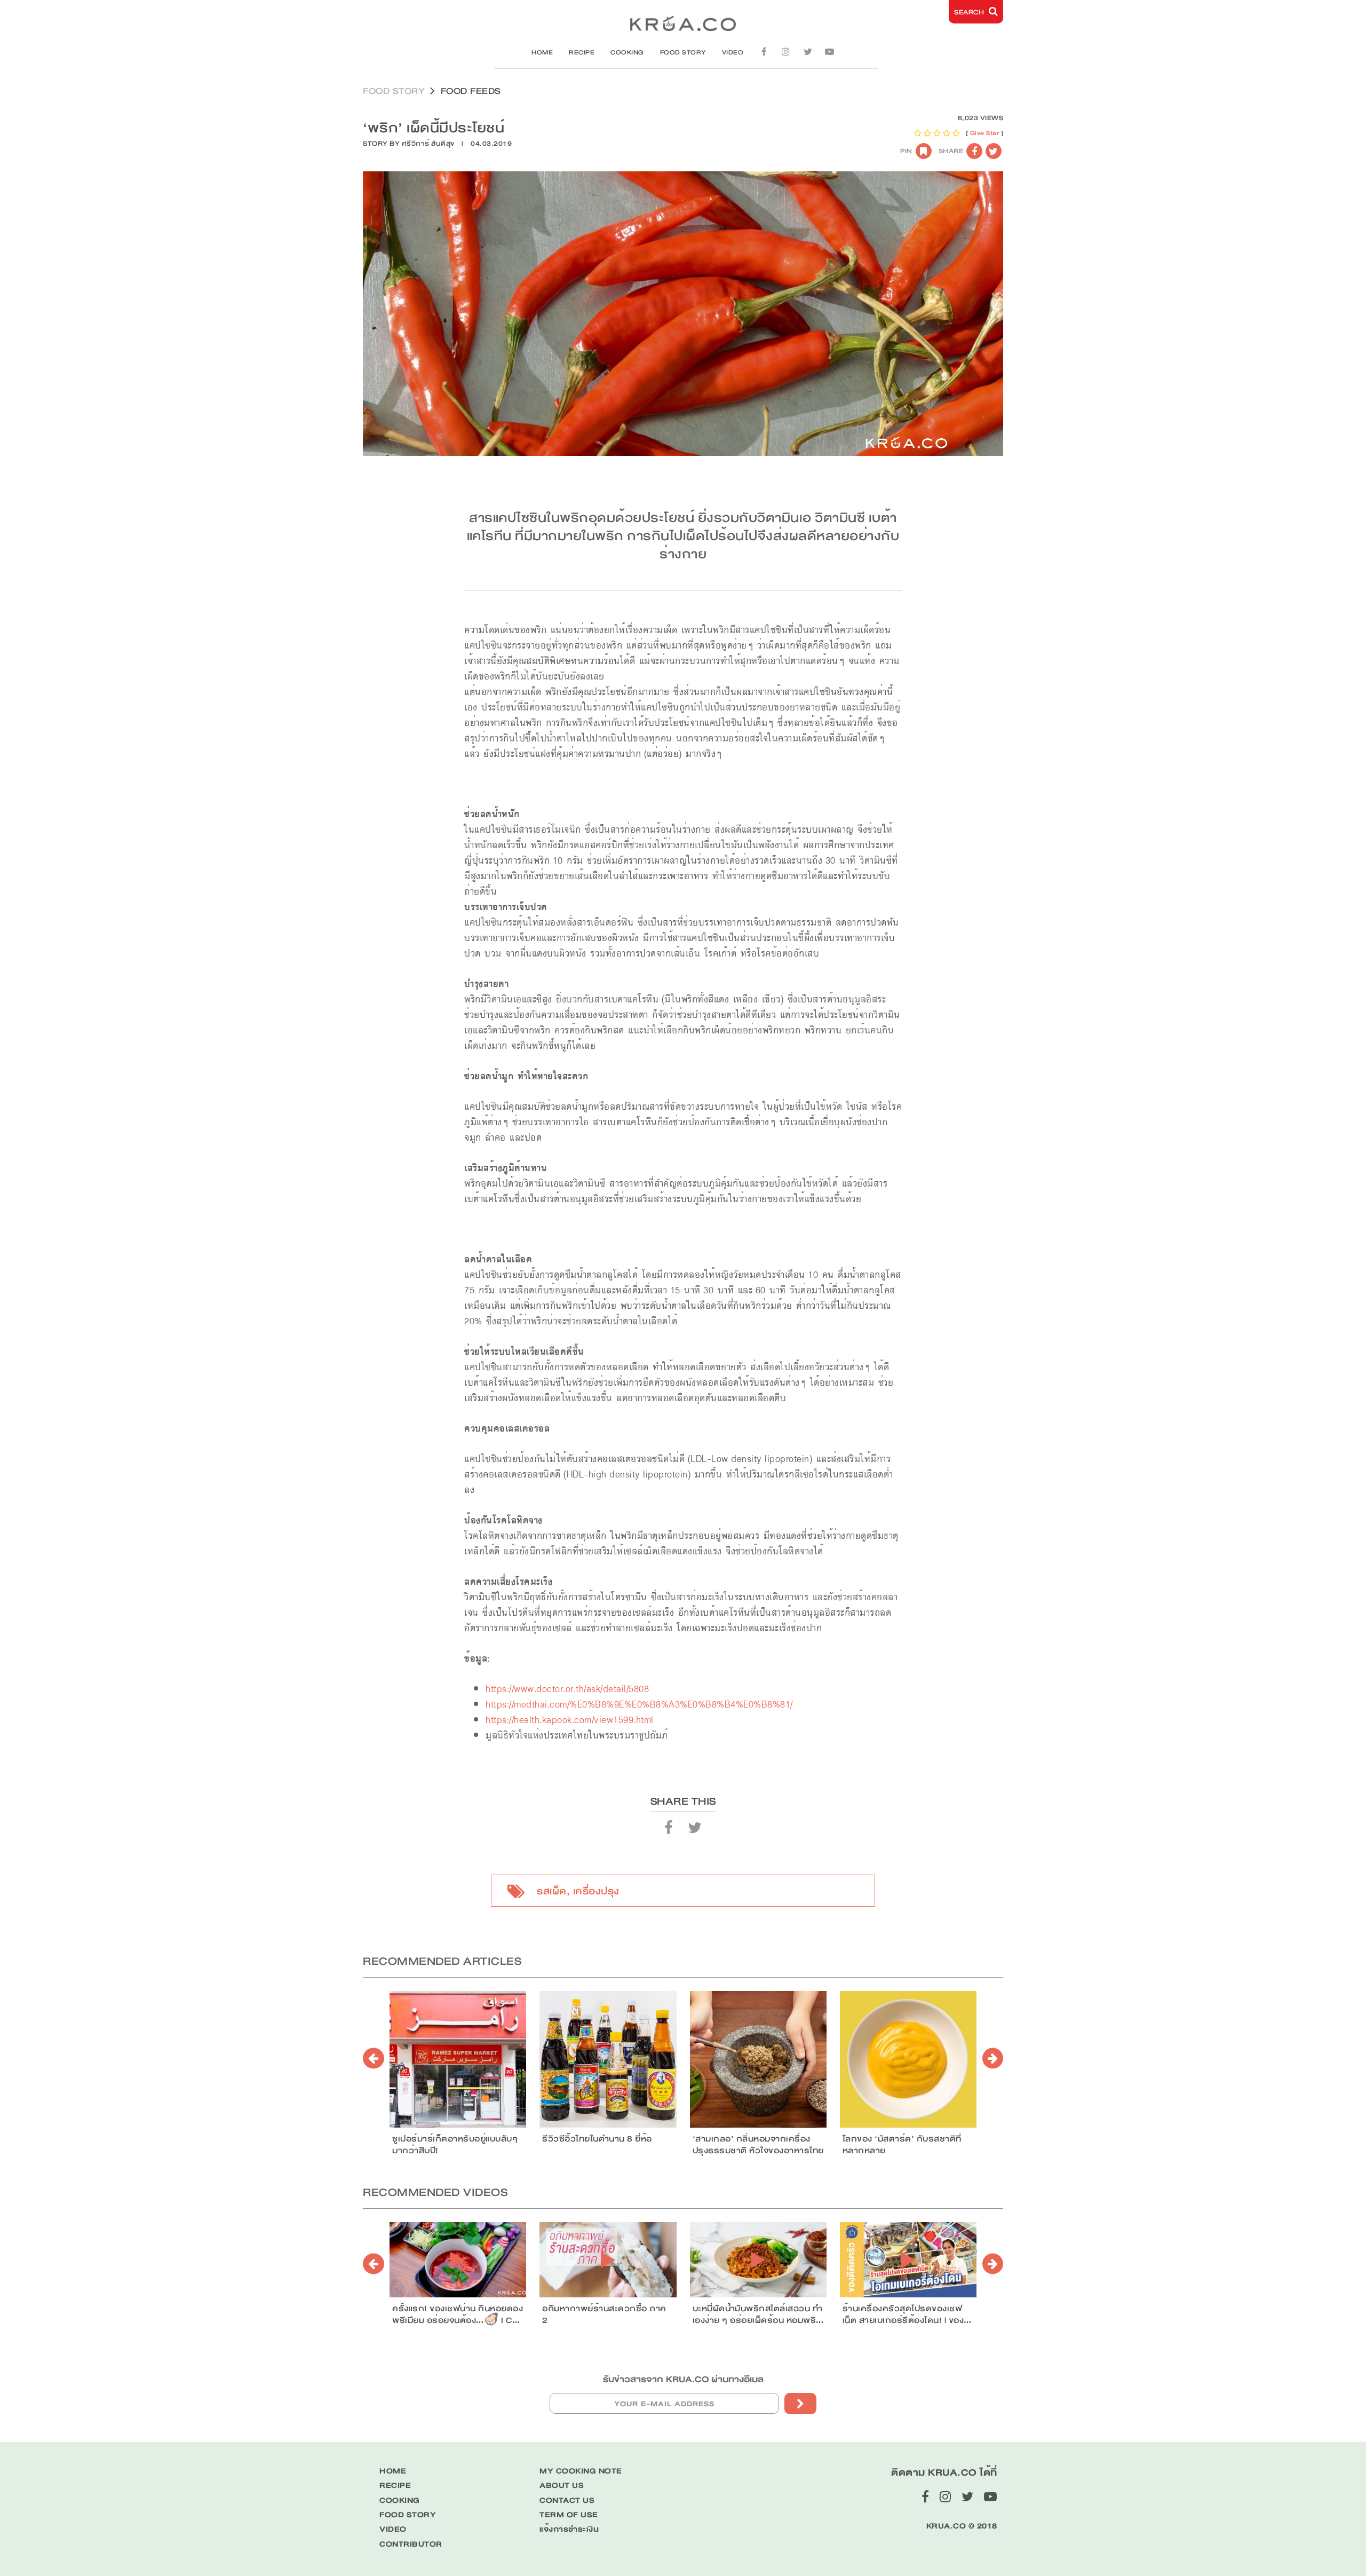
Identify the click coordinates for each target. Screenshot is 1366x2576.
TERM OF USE (569, 2515)
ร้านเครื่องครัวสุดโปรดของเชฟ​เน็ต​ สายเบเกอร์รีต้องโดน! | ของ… (907, 2314)
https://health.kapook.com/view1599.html (570, 1720)
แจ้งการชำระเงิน (569, 2529)
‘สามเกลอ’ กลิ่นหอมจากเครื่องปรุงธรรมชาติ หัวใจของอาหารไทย (758, 2145)
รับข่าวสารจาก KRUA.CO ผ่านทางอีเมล (683, 2379)
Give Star (985, 133)
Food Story (394, 91)
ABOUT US (562, 2486)
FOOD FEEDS (471, 91)
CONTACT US (567, 2500)
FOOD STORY (683, 52)
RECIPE (582, 52)
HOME (542, 52)
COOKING (627, 52)
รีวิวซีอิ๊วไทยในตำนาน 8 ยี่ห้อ (597, 2139)
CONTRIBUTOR (411, 2544)
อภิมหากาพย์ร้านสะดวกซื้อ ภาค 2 (604, 2314)
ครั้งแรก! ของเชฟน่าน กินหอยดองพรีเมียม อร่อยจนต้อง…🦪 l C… (458, 2314)
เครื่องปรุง (596, 1891)
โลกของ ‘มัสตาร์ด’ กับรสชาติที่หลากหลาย (902, 2145)
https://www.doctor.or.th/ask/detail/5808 (567, 1689)
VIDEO (733, 52)
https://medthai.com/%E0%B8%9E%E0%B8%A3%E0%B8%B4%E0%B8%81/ (639, 1705)
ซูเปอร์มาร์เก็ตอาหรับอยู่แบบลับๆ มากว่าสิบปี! (455, 2145)
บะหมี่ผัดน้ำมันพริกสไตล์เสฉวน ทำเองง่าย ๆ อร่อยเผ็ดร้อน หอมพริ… (758, 2314)
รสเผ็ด (552, 1891)
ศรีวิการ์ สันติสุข (428, 144)
